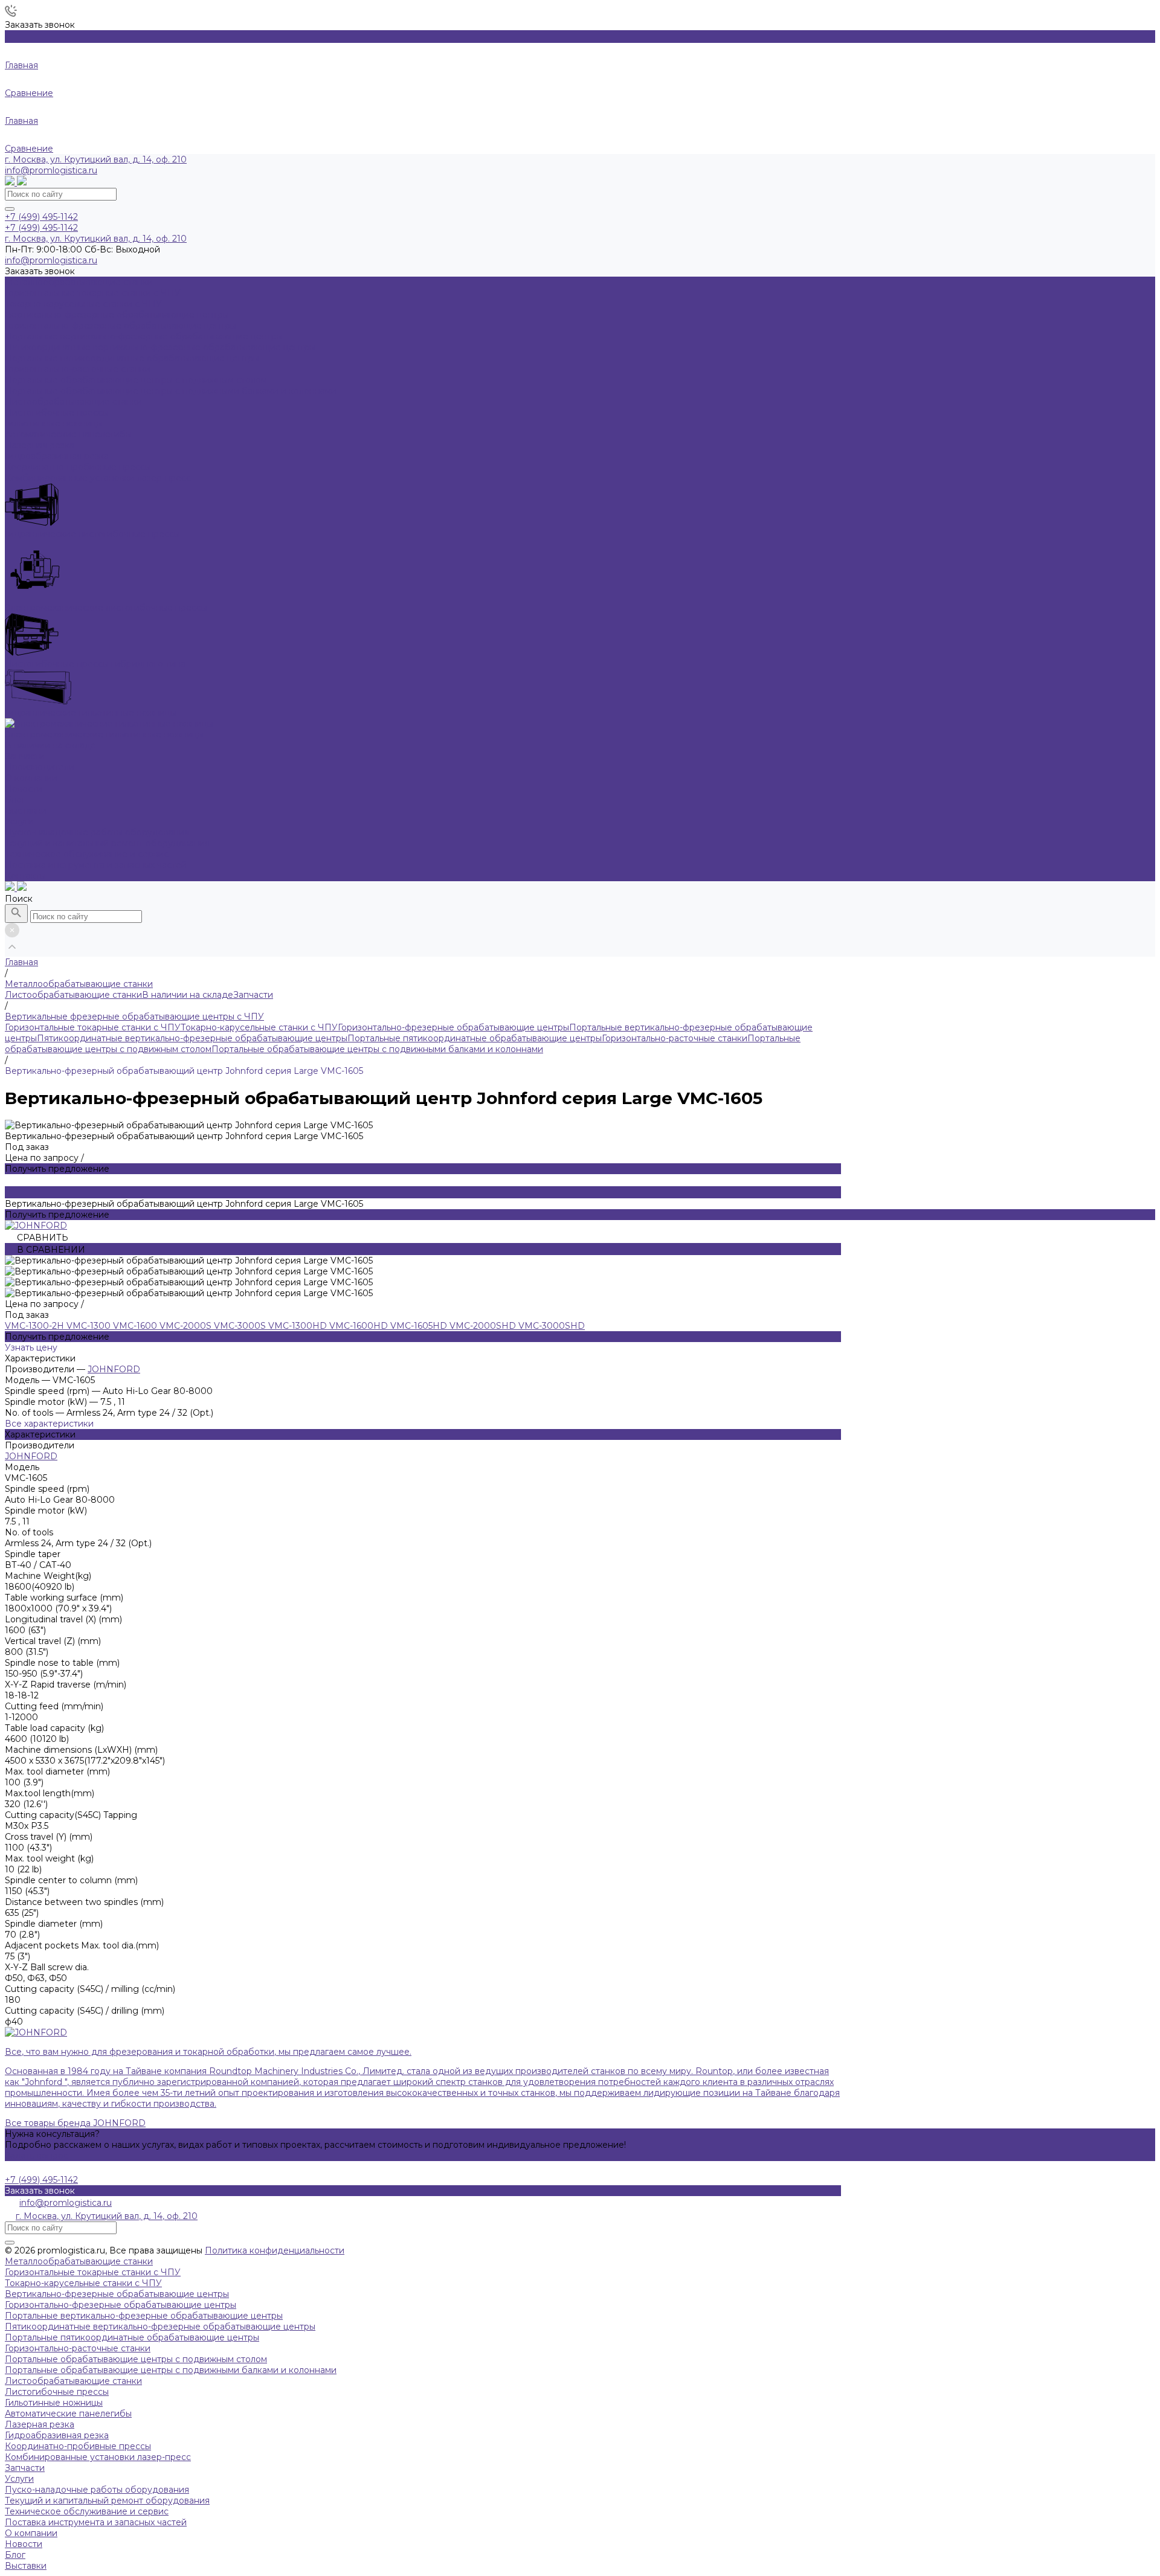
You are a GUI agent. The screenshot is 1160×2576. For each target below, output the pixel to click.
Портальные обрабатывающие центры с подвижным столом (136, 2359)
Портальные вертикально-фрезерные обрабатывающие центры (144, 2316)
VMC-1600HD (360, 1326)
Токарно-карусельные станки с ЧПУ (259, 1027)
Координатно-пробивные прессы (78, 2446)
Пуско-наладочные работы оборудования (97, 832)
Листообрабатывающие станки (73, 995)
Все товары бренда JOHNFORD (75, 2123)
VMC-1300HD (299, 1326)
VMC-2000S (187, 1326)
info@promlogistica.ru (51, 170)
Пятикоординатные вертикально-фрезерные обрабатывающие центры (192, 1038)
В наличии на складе (188, 995)
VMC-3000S (241, 1326)
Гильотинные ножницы (54, 2403)
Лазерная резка (40, 2424)
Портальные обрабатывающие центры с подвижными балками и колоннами (377, 1049)
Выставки (26, 811)
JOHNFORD (114, 1369)
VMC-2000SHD (484, 1326)
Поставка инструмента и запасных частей (96, 865)
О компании (31, 2533)
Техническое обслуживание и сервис (87, 854)
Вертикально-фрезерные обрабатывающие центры (117, 2294)
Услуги (19, 2479)
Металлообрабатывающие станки (79, 2261)
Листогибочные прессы (57, 2392)
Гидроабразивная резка (57, 2435)
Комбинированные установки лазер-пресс (98, 2457)
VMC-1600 (136, 1326)
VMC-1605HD (420, 1326)
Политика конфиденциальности (275, 2250)
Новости (24, 789)
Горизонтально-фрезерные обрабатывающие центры (453, 1027)
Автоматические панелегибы (68, 2414)
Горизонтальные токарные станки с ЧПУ (93, 1027)
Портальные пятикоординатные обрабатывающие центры (475, 1038)
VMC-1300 (90, 1326)
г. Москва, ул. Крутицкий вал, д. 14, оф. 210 (96, 159)
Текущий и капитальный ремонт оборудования (107, 843)
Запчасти (253, 995)
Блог (15, 800)
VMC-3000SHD (552, 1326)
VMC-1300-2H (36, 1326)
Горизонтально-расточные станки (675, 1038)
